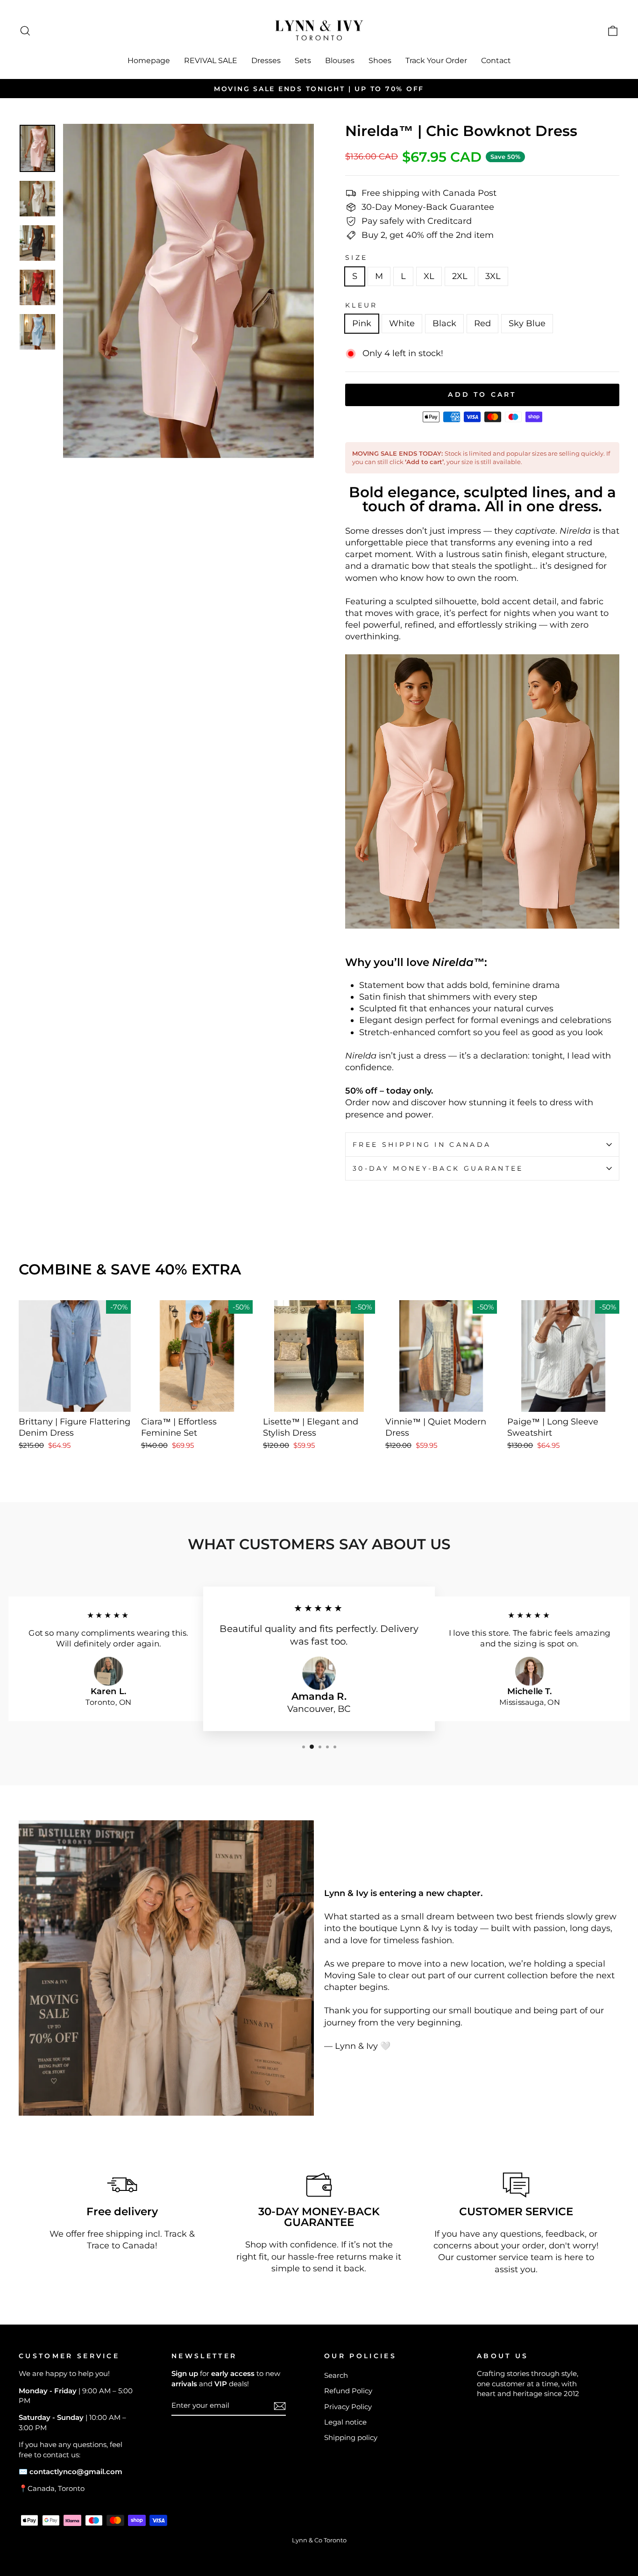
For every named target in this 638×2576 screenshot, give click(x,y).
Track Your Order (436, 61)
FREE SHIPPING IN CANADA (422, 1145)
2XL (460, 276)
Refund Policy (348, 2391)
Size (356, 258)
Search (336, 2375)
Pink (362, 323)
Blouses (340, 61)
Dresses (266, 61)
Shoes (380, 61)
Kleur (362, 305)
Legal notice (345, 2422)
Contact (496, 61)
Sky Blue (527, 323)
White (402, 323)
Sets (303, 61)
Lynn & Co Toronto (319, 2540)
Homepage (149, 61)
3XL (493, 276)
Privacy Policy (348, 2407)
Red (482, 323)
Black (444, 323)
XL (429, 276)
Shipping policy (351, 2437)
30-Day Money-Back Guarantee (438, 1168)
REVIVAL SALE (211, 61)
